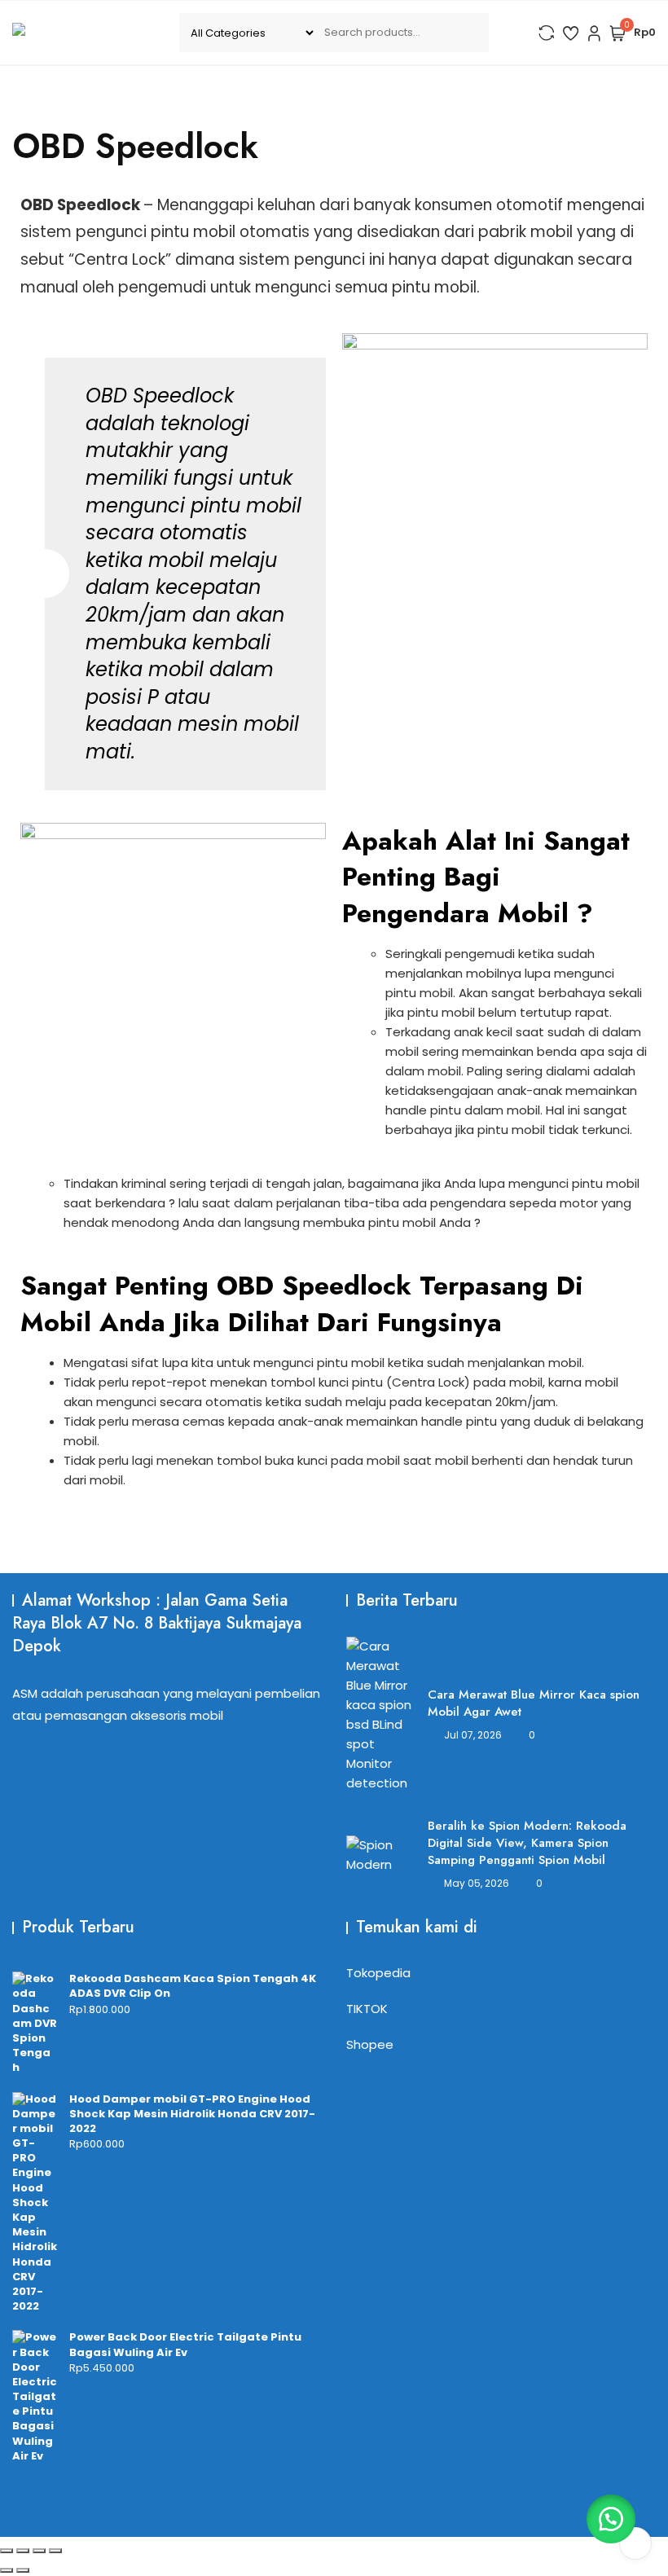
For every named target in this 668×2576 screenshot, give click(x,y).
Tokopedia (378, 1973)
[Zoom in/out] (7, 2551)
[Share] (39, 2551)
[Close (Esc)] (55, 2551)
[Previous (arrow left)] (7, 2570)
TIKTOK (367, 2009)
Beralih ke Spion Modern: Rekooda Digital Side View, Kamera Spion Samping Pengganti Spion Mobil (527, 1843)
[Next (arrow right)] (23, 2570)
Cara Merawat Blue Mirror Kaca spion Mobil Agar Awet (534, 1703)
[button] (611, 2519)
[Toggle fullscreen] (23, 2551)
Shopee (370, 2044)
